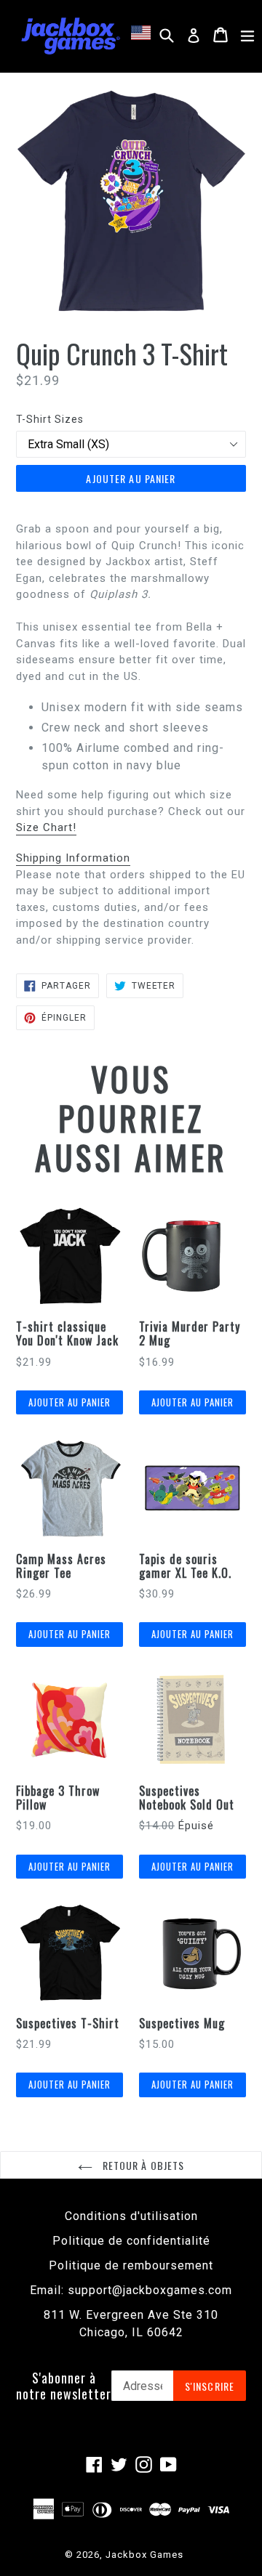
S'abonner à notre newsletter (64, 2386)
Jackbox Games (144, 2555)
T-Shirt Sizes (50, 419)
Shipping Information (73, 858)
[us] (143, 33)
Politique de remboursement (131, 2265)
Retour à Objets (142, 2165)
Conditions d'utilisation (131, 2216)
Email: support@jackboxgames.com (131, 2290)
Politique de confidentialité (131, 2241)
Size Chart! (46, 827)
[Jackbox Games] (71, 35)
